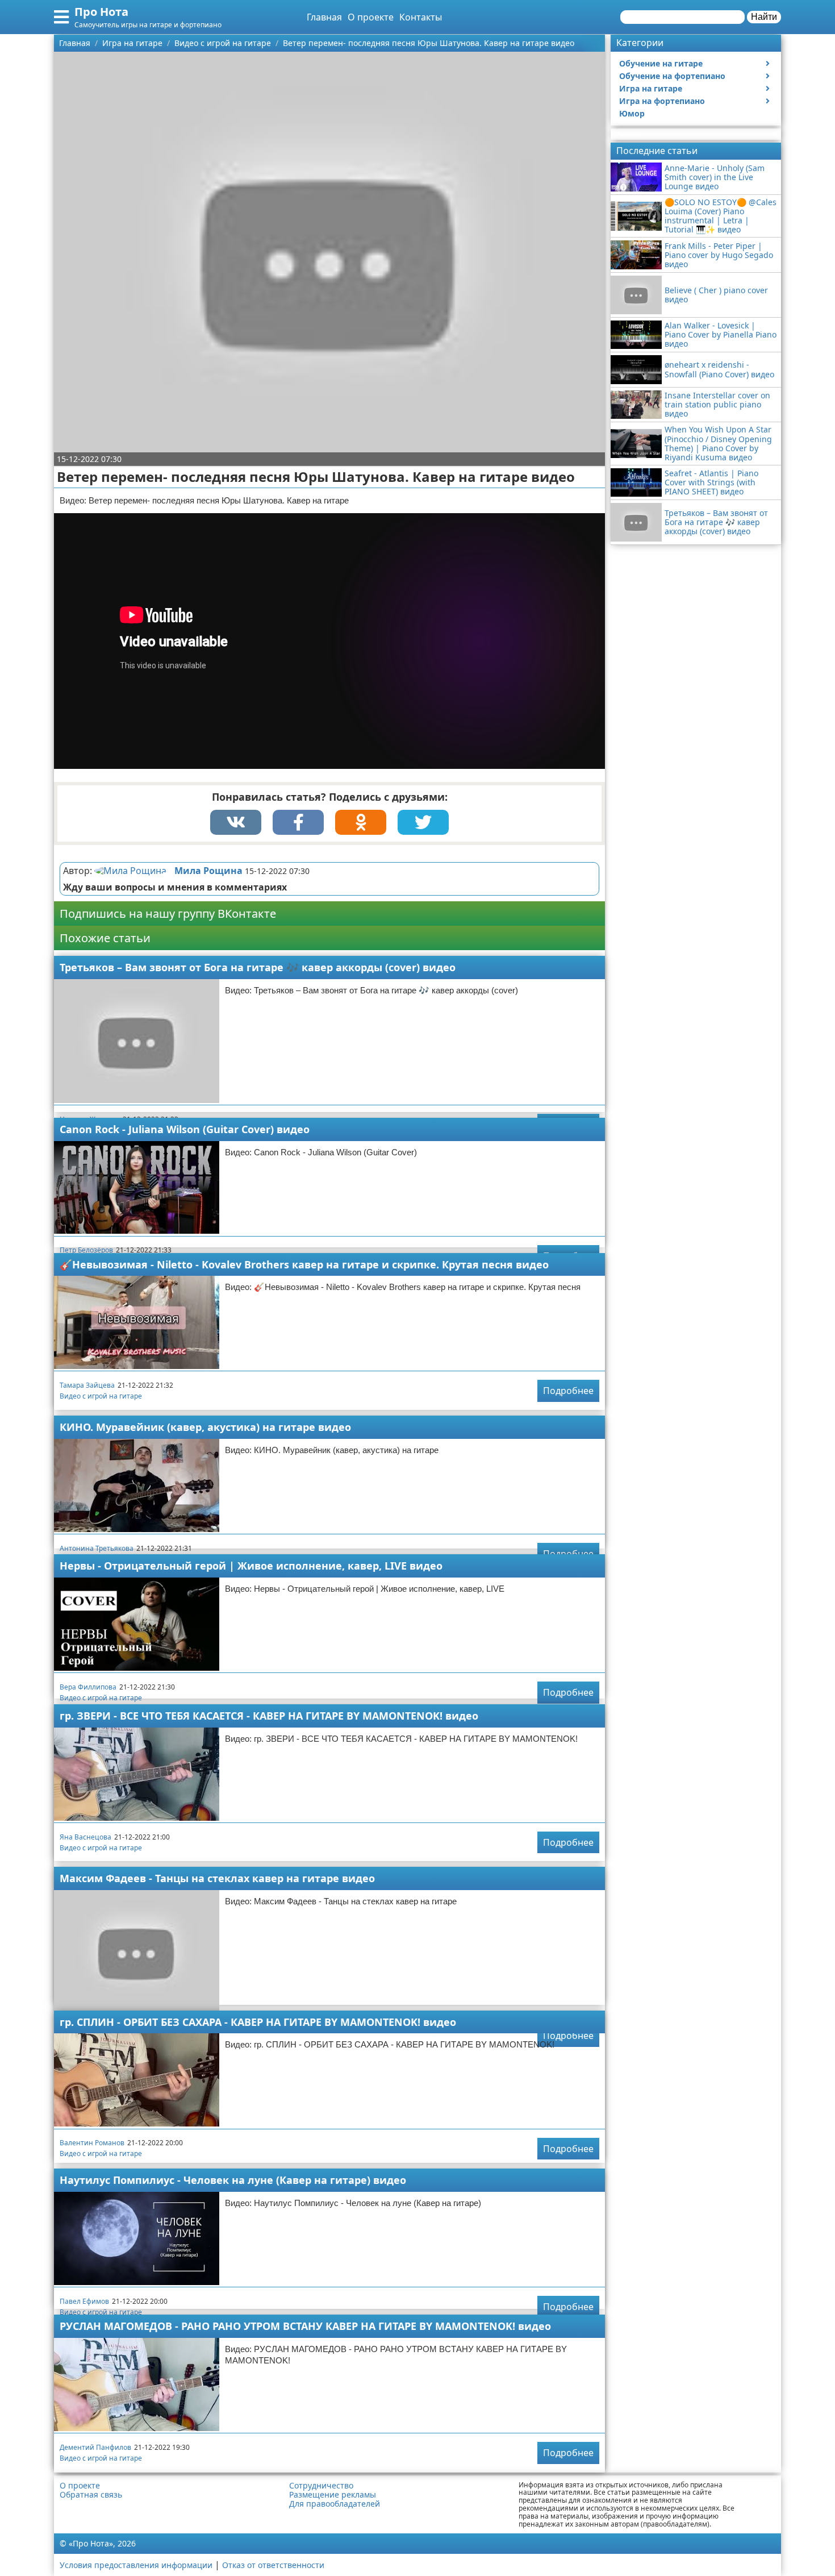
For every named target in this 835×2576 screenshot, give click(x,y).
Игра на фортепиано (662, 101)
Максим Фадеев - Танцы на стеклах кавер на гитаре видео (217, 1878)
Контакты (421, 17)
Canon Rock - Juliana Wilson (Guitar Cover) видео (185, 1129)
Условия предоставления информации (136, 2565)
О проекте (371, 17)
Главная (324, 17)
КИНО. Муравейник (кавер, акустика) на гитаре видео (205, 1427)
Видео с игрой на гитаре (101, 1396)
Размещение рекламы (333, 2495)
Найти (764, 17)
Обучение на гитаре (661, 63)
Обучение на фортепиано (672, 76)
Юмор (632, 113)
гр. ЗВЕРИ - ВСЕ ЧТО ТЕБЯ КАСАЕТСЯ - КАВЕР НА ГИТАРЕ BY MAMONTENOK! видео (269, 1716)
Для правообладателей (335, 2504)
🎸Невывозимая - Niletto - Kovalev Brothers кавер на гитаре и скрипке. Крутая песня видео (304, 1264)
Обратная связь (91, 2495)
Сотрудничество (321, 2486)
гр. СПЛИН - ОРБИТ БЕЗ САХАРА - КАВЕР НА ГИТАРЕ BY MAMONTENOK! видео (258, 2022)
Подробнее (568, 1391)
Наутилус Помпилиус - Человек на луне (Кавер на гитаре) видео (233, 2180)
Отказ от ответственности (273, 2565)
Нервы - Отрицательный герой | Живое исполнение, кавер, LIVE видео (251, 1566)
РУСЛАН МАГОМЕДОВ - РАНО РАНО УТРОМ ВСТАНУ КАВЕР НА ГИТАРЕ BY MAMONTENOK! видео (305, 2326)
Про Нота (101, 12)
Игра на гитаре (651, 88)
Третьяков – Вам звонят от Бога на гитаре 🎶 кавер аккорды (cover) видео (258, 967)
